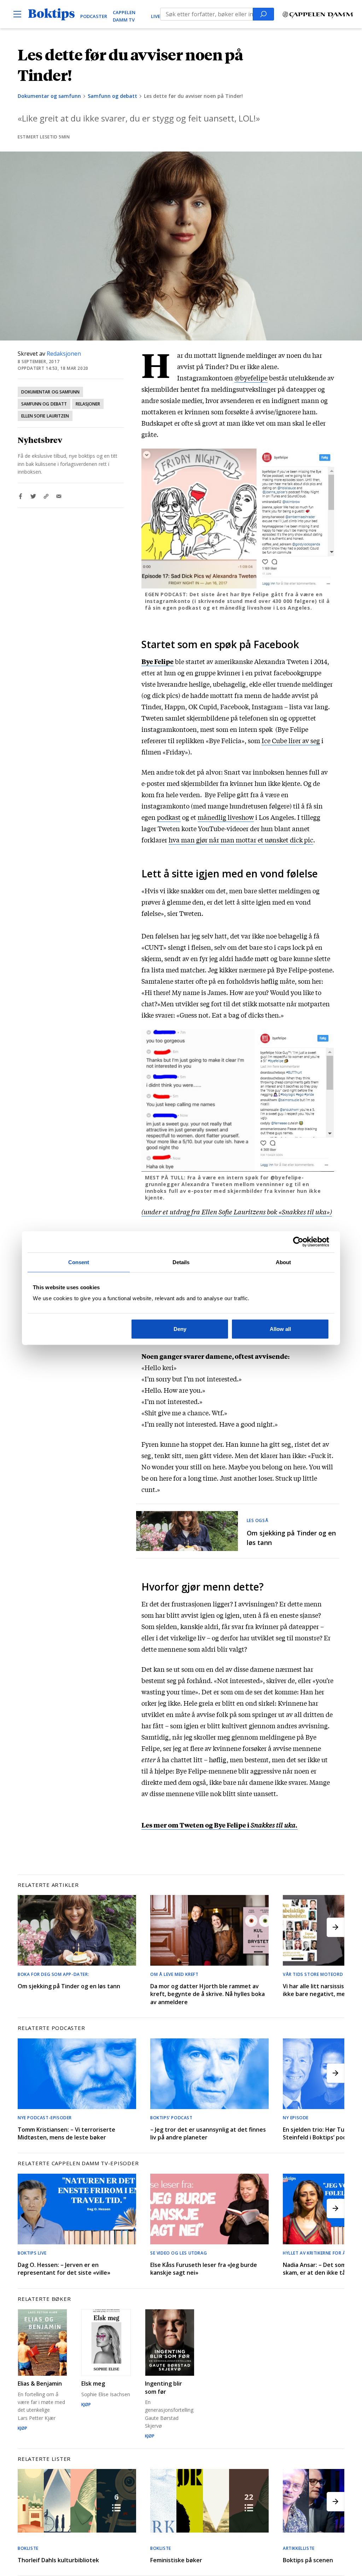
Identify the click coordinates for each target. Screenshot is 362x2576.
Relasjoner (88, 404)
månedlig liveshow (226, 817)
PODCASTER (94, 16)
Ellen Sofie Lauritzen (45, 416)
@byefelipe (251, 378)
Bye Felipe (157, 661)
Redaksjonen (64, 354)
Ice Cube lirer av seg (291, 740)
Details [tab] (181, 1262)
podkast (169, 817)
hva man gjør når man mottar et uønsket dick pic (241, 840)
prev (27, 1927)
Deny (180, 1329)
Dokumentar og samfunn (49, 96)
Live (156, 16)
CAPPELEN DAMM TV (124, 16)
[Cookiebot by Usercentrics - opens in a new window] (298, 1242)
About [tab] (284, 1262)
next (335, 1927)
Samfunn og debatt (112, 96)
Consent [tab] (79, 1262)
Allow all (280, 1329)
